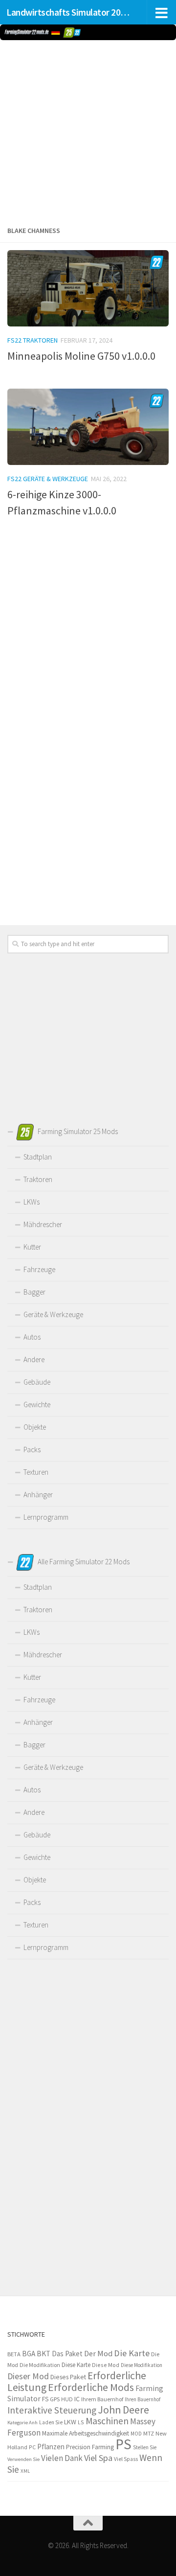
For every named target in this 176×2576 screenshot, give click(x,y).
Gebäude (37, 1382)
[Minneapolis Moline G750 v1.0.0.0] (88, 288)
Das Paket (67, 2354)
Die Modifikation (40, 2365)
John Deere (123, 2410)
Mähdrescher (43, 1224)
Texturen (36, 1472)
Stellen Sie (145, 2447)
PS (123, 2444)
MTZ (149, 2433)
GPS (55, 2399)
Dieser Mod (28, 2376)
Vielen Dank (62, 2458)
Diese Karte (76, 2365)
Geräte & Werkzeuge (53, 1314)
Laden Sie (51, 2422)
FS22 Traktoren (33, 340)
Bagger (34, 1292)
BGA (29, 2354)
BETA (14, 2354)
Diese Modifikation (142, 2365)
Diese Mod (106, 2365)
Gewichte (37, 1404)
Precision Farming (90, 2447)
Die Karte (132, 2353)
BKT (44, 2354)
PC (32, 2447)
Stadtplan (38, 1157)
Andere (34, 1359)
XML (25, 2471)
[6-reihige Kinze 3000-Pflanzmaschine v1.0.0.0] (88, 427)
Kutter (32, 1247)
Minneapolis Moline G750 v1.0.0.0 (81, 356)
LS (81, 2422)
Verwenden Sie (23, 2459)
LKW (70, 2422)
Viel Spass (126, 2459)
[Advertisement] (88, 131)
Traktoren (38, 1179)
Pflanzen (51, 2447)
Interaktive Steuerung (52, 2410)
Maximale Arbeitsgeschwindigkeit (86, 2433)
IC (77, 2399)
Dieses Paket (68, 2377)
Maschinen (107, 2421)
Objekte (35, 1427)
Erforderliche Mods (91, 2387)
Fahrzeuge (39, 1269)
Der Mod (98, 2354)
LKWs (32, 1202)
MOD (136, 2434)
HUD (67, 2399)
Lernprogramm (46, 1517)
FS (45, 2399)
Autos (32, 1337)
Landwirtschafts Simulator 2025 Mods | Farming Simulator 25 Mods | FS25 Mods (70, 12)
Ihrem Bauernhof (102, 2399)
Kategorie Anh (22, 2423)
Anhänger (38, 1495)
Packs (32, 1450)
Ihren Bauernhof (143, 2399)
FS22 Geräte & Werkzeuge (48, 479)
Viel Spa (98, 2458)
